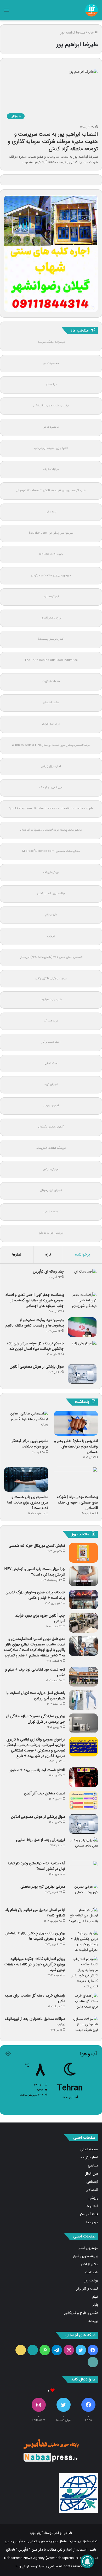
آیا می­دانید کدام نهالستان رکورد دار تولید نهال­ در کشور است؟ (36, 1866)
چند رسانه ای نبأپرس (48, 1272)
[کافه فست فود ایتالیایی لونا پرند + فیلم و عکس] (83, 1677)
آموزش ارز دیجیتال (51, 1190)
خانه (91, 33)
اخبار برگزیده (89, 2157)
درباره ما (92, 2222)
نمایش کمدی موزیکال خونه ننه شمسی (37, 1546)
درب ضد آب (51, 1021)
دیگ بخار (51, 385)
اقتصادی (92, 2190)
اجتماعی (92, 2182)
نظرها (17, 1254)
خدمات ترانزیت (51, 681)
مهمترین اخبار (88, 2248)
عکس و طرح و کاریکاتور (81, 2313)
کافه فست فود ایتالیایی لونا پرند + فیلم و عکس (35, 1672)
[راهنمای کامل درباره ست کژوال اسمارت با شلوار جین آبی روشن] (83, 1700)
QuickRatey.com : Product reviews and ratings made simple (51, 809)
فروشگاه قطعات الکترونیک (51, 1148)
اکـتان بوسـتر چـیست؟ (51, 639)
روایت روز (91, 2281)
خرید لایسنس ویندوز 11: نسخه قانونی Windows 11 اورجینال (51, 491)
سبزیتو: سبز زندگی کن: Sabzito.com (51, 533)
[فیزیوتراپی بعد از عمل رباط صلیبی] (83, 1847)
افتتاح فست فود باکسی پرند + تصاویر (37, 1770)
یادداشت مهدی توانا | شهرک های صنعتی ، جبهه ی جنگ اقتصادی (78, 1502)
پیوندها (93, 2321)
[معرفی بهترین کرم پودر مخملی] (83, 1894)
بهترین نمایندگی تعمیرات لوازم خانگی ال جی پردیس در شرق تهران (36, 1719)
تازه (48, 1254)
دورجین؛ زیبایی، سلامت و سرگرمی (51, 575)
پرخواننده (83, 1254)
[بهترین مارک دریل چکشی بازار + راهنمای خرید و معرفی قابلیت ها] (83, 1942)
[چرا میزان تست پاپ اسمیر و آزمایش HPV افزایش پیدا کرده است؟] (83, 1576)
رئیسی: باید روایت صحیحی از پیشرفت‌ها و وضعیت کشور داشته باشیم (35, 1323)
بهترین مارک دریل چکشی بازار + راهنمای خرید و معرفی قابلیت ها (35, 1936)
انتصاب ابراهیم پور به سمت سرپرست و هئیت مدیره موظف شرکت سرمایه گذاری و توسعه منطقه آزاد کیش (53, 142)
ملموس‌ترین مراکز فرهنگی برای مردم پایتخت (29, 1444)
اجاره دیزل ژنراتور (51, 766)
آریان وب (36, 2533)
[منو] (7, 12)
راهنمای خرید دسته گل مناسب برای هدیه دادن (35, 1998)
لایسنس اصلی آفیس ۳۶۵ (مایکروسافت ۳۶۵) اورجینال (51, 957)
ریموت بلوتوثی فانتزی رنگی (51, 978)
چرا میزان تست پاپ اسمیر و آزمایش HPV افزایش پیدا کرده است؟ (35, 1572)
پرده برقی (51, 512)
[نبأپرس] (92, 10)
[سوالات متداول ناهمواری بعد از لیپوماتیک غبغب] (83, 2026)
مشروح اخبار (89, 2264)
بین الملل (91, 2174)
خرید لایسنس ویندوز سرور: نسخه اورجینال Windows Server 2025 (51, 745)
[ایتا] (21, 2350)
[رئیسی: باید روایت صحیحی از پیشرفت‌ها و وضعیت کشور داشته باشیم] (82, 1327)
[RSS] (93, 2362)
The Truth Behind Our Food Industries (51, 660)
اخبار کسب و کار (51, 1042)
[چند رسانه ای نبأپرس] (82, 1279)
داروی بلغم (51, 915)
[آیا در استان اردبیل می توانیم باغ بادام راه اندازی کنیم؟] (83, 1917)
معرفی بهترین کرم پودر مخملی (43, 1887)
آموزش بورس (51, 1106)
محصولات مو (51, 363)
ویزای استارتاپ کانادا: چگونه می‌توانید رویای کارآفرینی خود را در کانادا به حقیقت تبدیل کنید (35, 1964)
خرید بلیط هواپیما (51, 1000)
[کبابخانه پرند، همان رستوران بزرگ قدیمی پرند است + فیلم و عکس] (83, 1599)
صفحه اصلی (89, 2149)
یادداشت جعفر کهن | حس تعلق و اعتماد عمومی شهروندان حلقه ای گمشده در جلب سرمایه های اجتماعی (35, 1300)
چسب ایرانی (51, 1212)
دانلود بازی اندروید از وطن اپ (51, 448)
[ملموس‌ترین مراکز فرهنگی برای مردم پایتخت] (26, 1423)
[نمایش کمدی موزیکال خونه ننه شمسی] (83, 1553)
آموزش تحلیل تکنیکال (51, 1127)
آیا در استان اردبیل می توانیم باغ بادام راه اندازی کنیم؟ (35, 1913)
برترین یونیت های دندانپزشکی (51, 406)
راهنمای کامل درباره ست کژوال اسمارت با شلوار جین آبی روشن (36, 1696)
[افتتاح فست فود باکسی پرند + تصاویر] (83, 1777)
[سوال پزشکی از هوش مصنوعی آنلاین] (82, 1374)
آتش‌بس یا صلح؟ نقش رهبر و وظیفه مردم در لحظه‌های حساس (76, 1446)
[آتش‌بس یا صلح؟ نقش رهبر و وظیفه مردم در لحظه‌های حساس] (76, 1423)
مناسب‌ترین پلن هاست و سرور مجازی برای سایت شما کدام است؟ (28, 1502)
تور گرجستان (51, 597)
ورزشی (93, 2198)
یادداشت (92, 2272)
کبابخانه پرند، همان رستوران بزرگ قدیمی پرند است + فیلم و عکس (35, 1595)
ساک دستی (51, 1063)
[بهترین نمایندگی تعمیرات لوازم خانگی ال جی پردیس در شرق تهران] (83, 1723)
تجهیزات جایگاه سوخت (51, 342)
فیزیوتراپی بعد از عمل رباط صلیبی (41, 1840)
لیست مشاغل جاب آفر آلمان (45, 1793)
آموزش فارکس (51, 1169)
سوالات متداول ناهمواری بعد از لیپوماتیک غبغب (35, 2022)
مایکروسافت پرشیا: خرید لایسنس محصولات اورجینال (51, 830)
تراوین (51, 936)
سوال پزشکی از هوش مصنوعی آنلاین (37, 1367)
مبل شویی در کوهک (51, 787)
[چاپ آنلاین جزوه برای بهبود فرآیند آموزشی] (83, 1623)
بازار (95, 2305)
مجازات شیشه (51, 469)
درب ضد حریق (51, 724)
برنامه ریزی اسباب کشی (51, 894)
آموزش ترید (51, 1084)
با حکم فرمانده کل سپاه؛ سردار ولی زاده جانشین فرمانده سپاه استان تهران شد (35, 1346)
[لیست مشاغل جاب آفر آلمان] (83, 1801)
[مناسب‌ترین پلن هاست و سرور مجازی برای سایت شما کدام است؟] (26, 1479)
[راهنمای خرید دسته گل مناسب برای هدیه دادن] (83, 2003)
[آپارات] (33, 2350)
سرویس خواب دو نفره (51, 1233)
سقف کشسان (51, 703)
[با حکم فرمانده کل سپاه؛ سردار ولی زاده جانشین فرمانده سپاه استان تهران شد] (82, 1350)
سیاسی (93, 2166)
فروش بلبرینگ (51, 872)
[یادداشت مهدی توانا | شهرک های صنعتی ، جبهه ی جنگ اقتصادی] (76, 1479)
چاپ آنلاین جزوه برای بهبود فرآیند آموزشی (40, 1618)
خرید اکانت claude (51, 554)
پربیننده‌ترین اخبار (86, 2256)
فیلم (95, 2297)
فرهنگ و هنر (89, 2214)
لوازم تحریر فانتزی (51, 618)
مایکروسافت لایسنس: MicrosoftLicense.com (51, 851)
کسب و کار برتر (87, 2289)
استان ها (92, 2206)
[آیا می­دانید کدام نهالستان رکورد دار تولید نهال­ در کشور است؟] (83, 1870)
